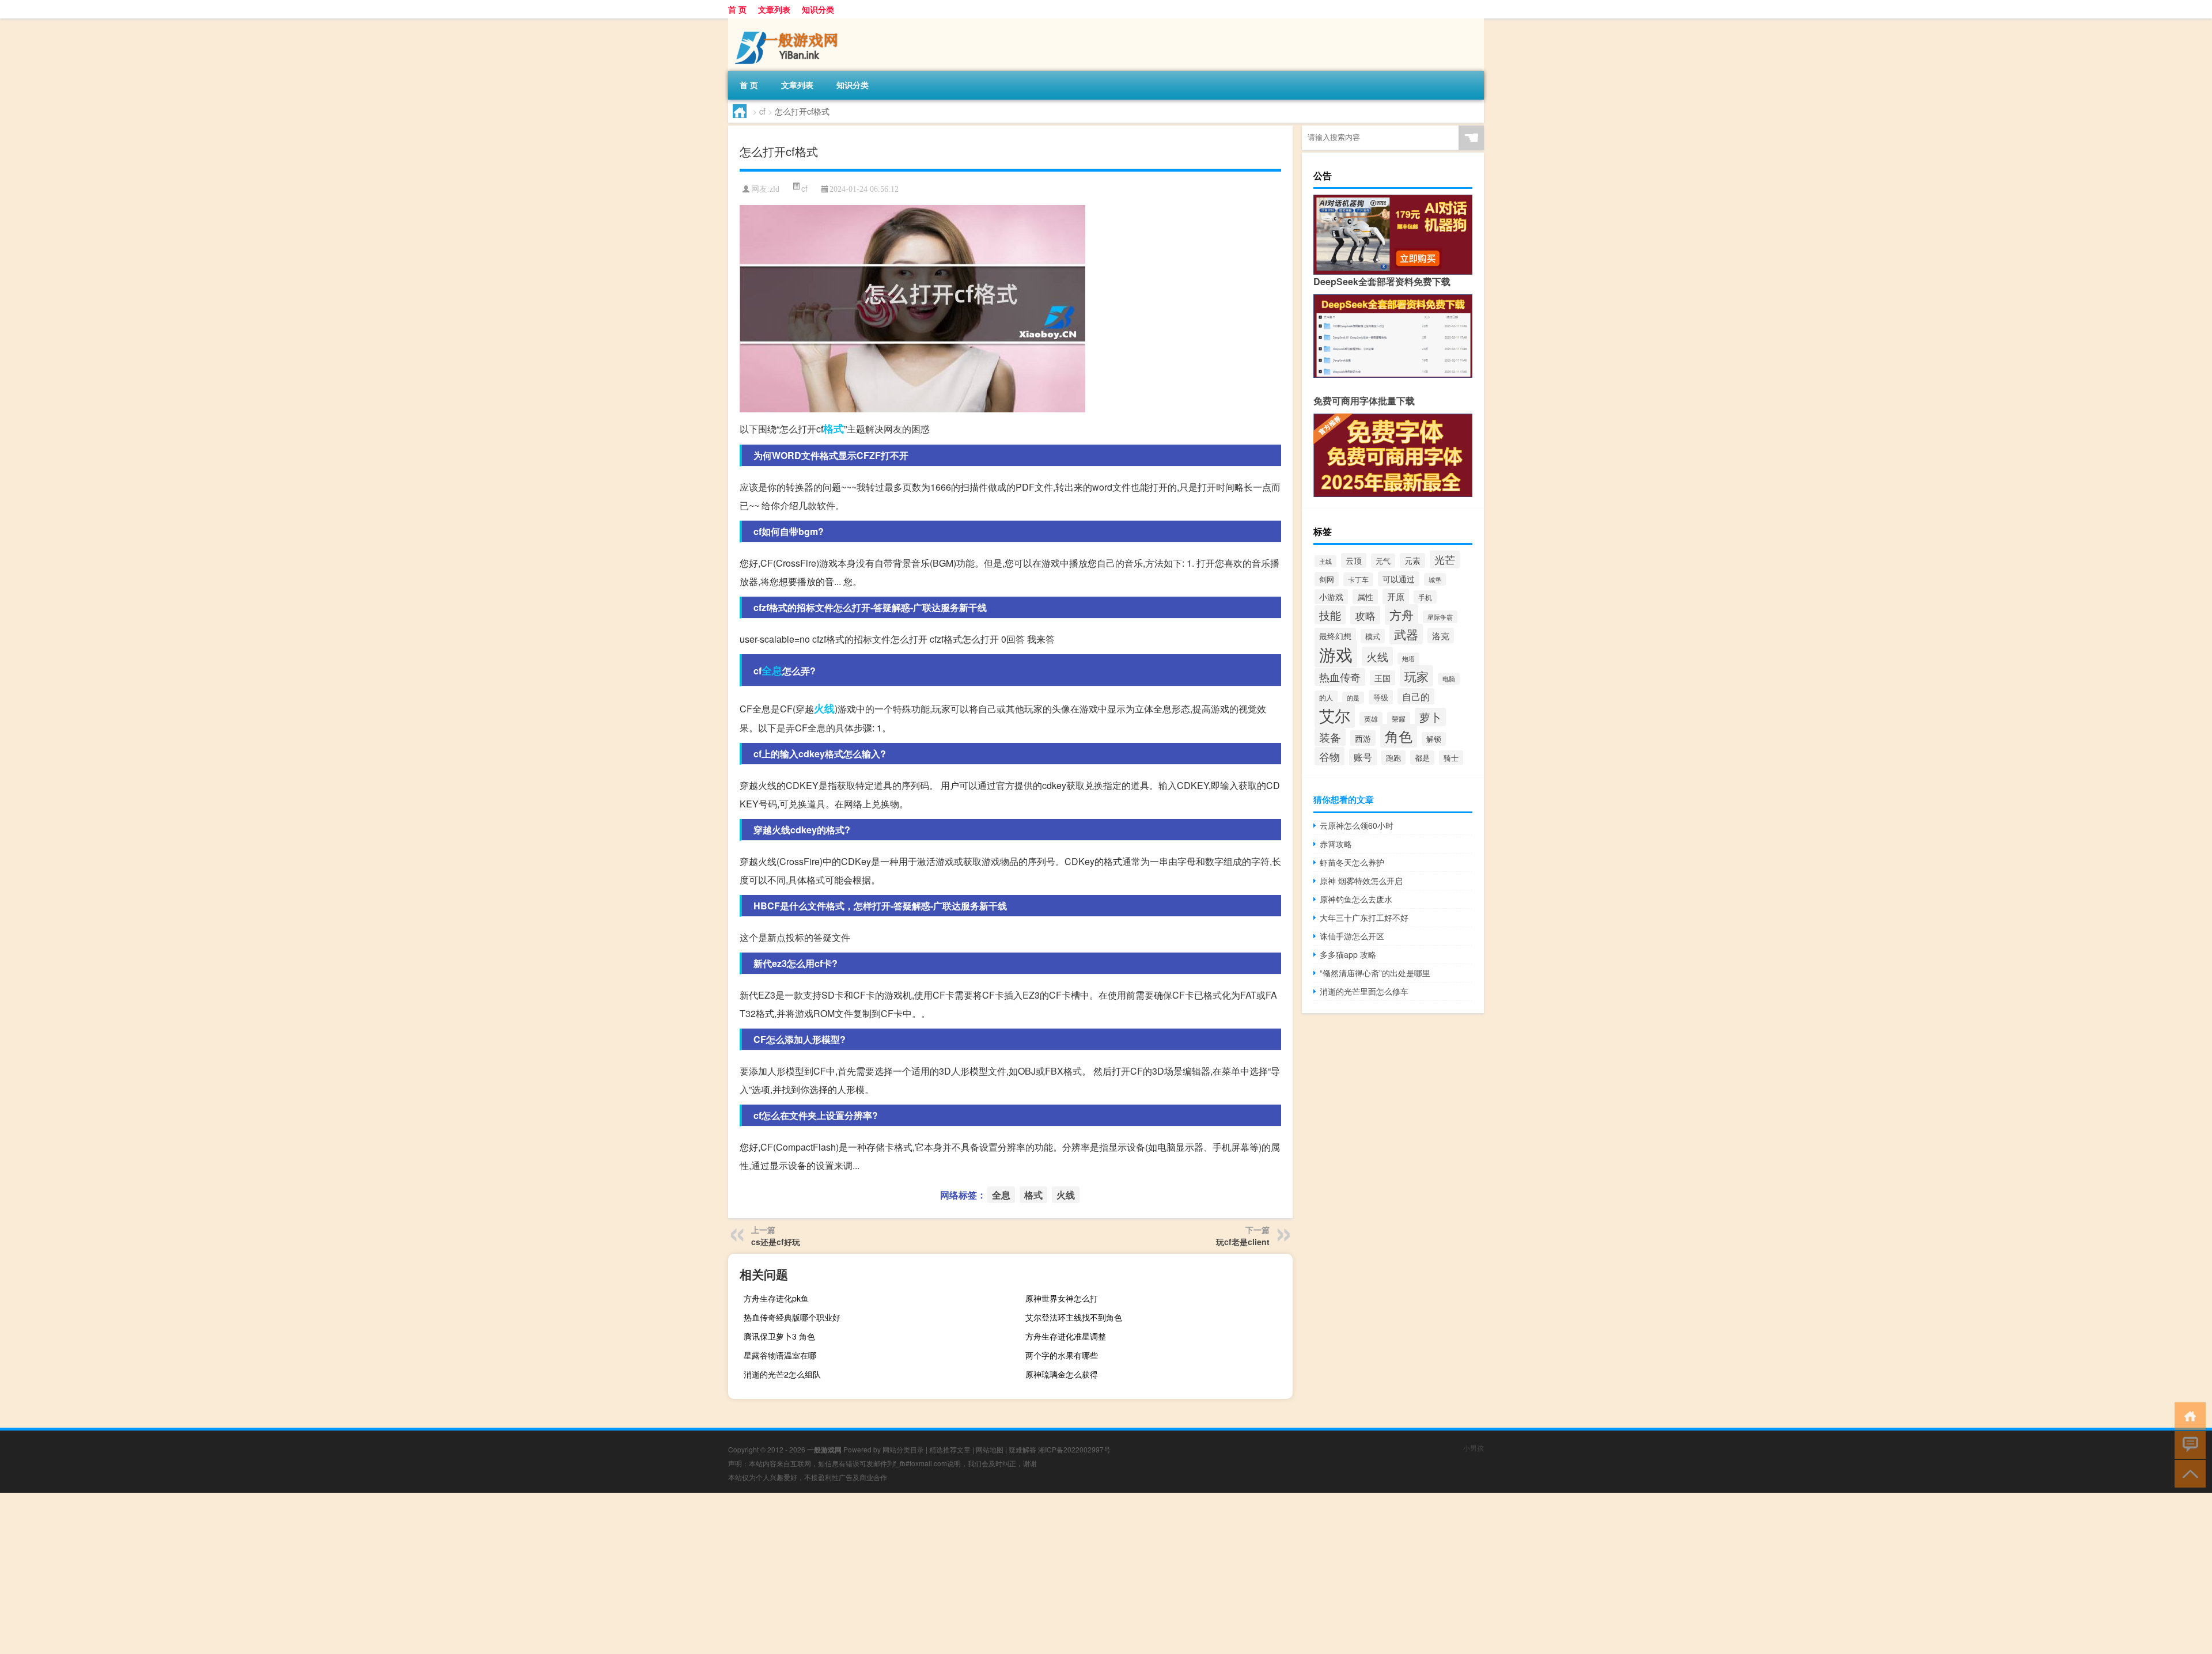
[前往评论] (2188, 1444)
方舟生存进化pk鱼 (776, 1298)
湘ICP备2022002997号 (1074, 1449)
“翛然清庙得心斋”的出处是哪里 (1375, 973)
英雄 (1371, 719)
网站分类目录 (903, 1449)
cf (762, 111)
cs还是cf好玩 (776, 1242)
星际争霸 (1440, 617)
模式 (1373, 636)
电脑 (1449, 679)
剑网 (1327, 579)
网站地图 (990, 1449)
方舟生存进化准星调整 (1066, 1336)
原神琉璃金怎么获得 (1062, 1374)
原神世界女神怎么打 (1062, 1298)
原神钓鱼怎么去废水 (1356, 899)
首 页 (737, 9)
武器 (1406, 634)
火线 (824, 708)
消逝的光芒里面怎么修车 (1364, 991)
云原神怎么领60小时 (1357, 825)
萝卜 (1430, 717)
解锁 (1434, 739)
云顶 (1354, 560)
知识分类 (818, 9)
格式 (834, 428)
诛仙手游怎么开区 (1352, 936)
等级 (1381, 697)
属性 (1365, 597)
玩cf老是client (1243, 1242)
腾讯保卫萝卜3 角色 (779, 1336)
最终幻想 (1335, 636)
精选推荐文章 (950, 1449)
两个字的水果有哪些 (1062, 1355)
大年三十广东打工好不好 (1364, 917)
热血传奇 (1340, 677)
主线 (1325, 561)
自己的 (1416, 696)
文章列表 (774, 9)
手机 (1425, 597)
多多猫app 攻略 (1348, 954)
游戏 (1336, 654)
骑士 (1451, 758)
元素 (1412, 560)
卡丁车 (1358, 579)
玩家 (1416, 676)
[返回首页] (2188, 1415)
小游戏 (1331, 597)
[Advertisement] (346, 1573)
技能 (1330, 615)
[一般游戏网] (789, 22)
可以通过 (1399, 579)
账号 (1363, 757)
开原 (1396, 596)
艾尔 (1335, 715)
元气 (1383, 561)
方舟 (1402, 614)
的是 (1353, 698)
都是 (1422, 758)
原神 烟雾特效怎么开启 (1361, 881)
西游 (1363, 738)
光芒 (1445, 559)
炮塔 (1408, 659)
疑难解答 (1022, 1449)
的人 (1326, 697)
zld (774, 189)
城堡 (1435, 579)
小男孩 (1474, 1448)
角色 (1399, 736)
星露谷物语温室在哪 (780, 1355)
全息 (772, 670)
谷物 (1330, 756)
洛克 (1441, 636)
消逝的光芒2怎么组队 (782, 1374)
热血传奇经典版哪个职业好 (792, 1317)
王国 (1382, 678)
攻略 (1365, 615)
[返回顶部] (2188, 1473)
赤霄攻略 (1336, 844)
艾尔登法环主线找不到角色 (1074, 1317)
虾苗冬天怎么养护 (1352, 862)
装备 (1330, 737)
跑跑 (1393, 758)
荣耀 (1399, 718)
